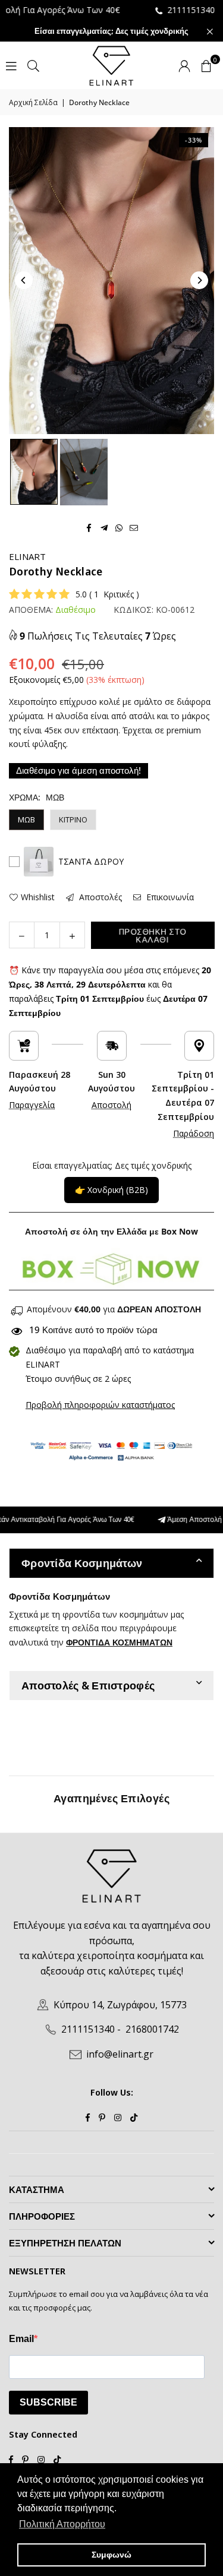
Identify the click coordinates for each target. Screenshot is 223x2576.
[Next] (199, 280)
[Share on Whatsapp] (119, 527)
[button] (206, 65)
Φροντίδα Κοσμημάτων (82, 1563)
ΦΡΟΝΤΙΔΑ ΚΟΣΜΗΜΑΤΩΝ (119, 1642)
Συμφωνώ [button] (111, 2555)
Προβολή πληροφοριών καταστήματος (100, 1405)
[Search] (33, 65)
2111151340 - (170, 10)
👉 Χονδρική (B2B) (111, 1190)
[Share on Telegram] (104, 527)
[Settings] (184, 65)
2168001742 (152, 2029)
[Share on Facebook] (89, 527)
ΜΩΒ (26, 819)
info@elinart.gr (120, 2054)
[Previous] (24, 280)
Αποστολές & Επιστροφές (88, 1685)
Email (21, 2339)
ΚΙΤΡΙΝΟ (73, 819)
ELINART (27, 556)
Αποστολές (99, 897)
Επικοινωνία (169, 897)
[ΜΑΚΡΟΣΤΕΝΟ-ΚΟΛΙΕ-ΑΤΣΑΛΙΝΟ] (34, 472)
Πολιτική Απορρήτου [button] (62, 2524)
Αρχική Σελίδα (33, 102)
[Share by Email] (134, 527)
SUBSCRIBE (48, 2402)
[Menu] (11, 65)
